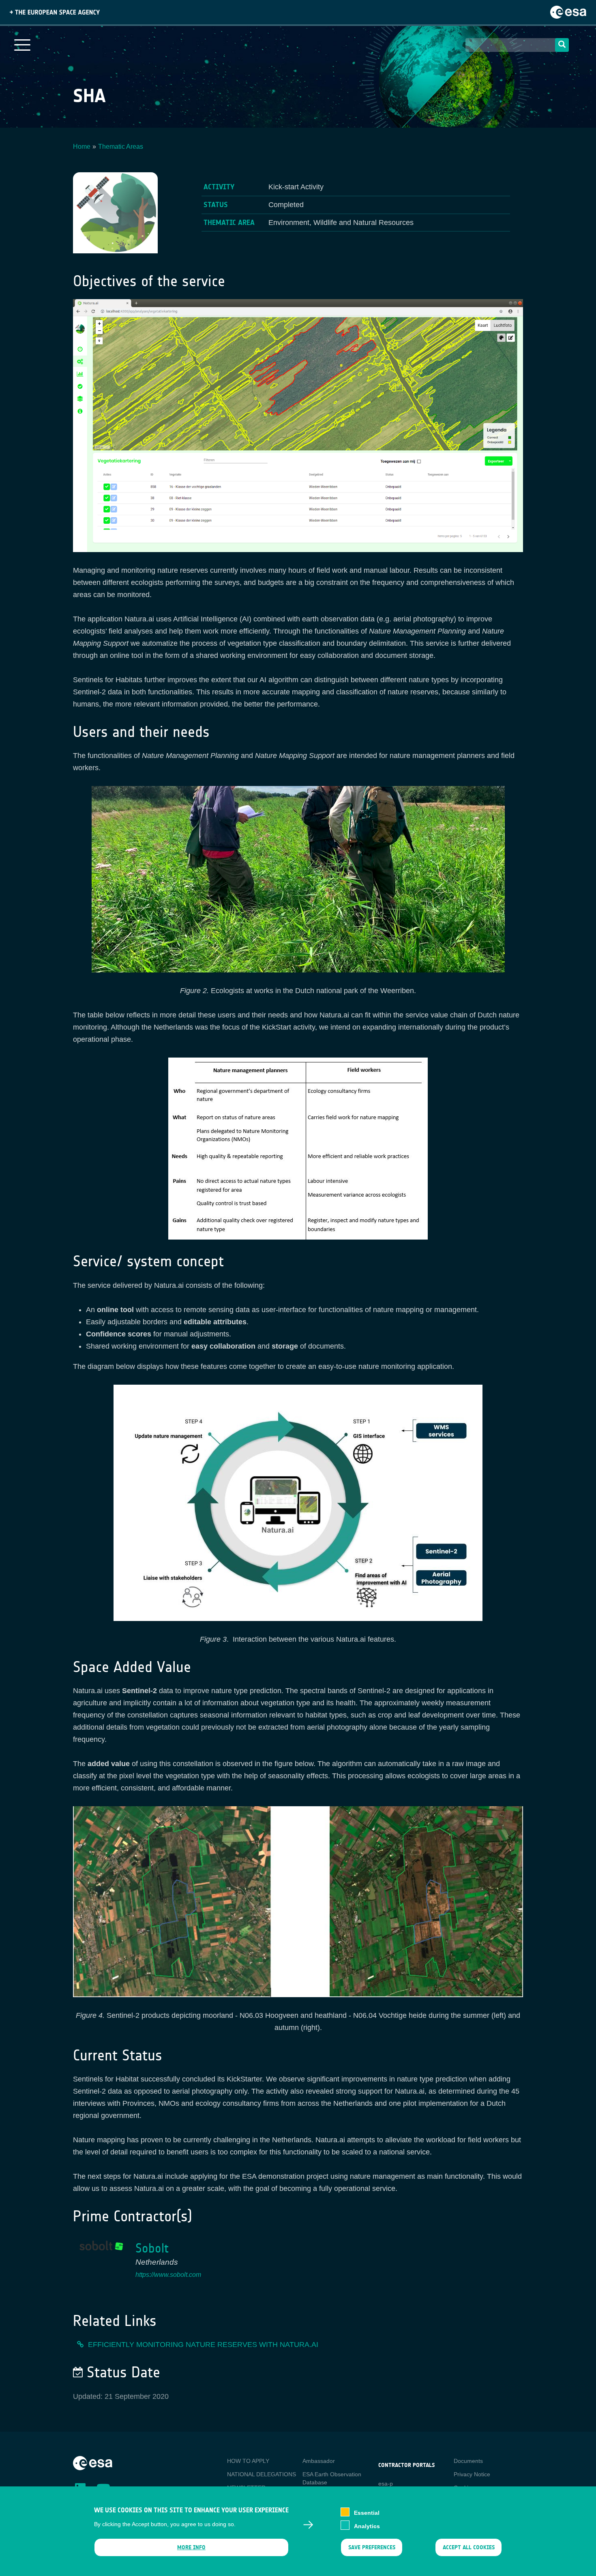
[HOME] (93, 2463)
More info (191, 2547)
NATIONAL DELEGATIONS (262, 2474)
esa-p (386, 2484)
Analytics (367, 2526)
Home (82, 147)
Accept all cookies (469, 2547)
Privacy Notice (472, 2474)
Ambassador (319, 2461)
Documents (468, 2461)
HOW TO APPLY (248, 2461)
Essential (367, 2513)
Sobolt (152, 2248)
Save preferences (371, 2547)
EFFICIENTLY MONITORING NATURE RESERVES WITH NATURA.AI (203, 2345)
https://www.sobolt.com (168, 2275)
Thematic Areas (121, 147)
